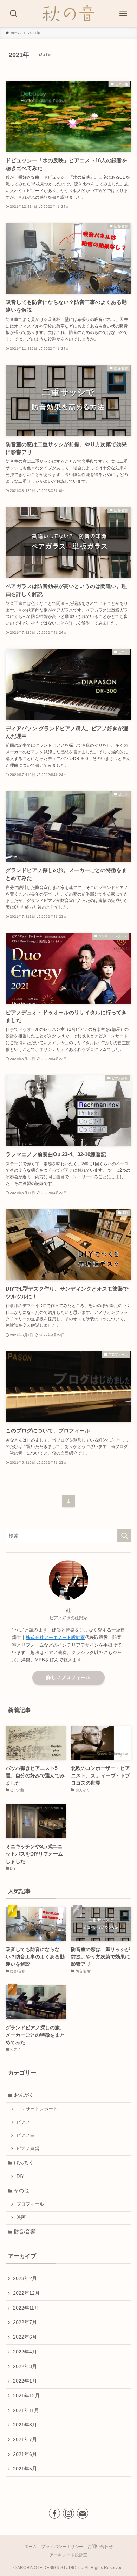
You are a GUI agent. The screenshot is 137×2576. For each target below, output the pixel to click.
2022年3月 (25, 2366)
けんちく (24, 2162)
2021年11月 (26, 2410)
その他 (21, 2190)
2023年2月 (25, 2278)
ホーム (31, 2546)
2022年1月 (25, 2381)
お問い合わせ (100, 2546)
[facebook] (54, 2513)
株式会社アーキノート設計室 (55, 1637)
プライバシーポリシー (62, 2546)
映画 (21, 2218)
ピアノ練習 (28, 2149)
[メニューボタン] (123, 14)
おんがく (24, 2095)
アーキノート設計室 (68, 2555)
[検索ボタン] (14, 14)
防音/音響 (25, 2232)
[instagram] (68, 2513)
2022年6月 (25, 2337)
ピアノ (23, 2122)
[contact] (83, 2513)
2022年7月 (25, 2322)
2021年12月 (26, 2396)
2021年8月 (25, 2425)
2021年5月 (25, 2469)
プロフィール (30, 2204)
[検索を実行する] (124, 1536)
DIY (20, 2176)
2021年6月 (25, 2454)
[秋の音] (68, 14)
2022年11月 (26, 2308)
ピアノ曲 (26, 2135)
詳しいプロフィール (68, 1677)
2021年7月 (25, 2439)
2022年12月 (26, 2293)
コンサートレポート (37, 2109)
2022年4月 (25, 2352)
